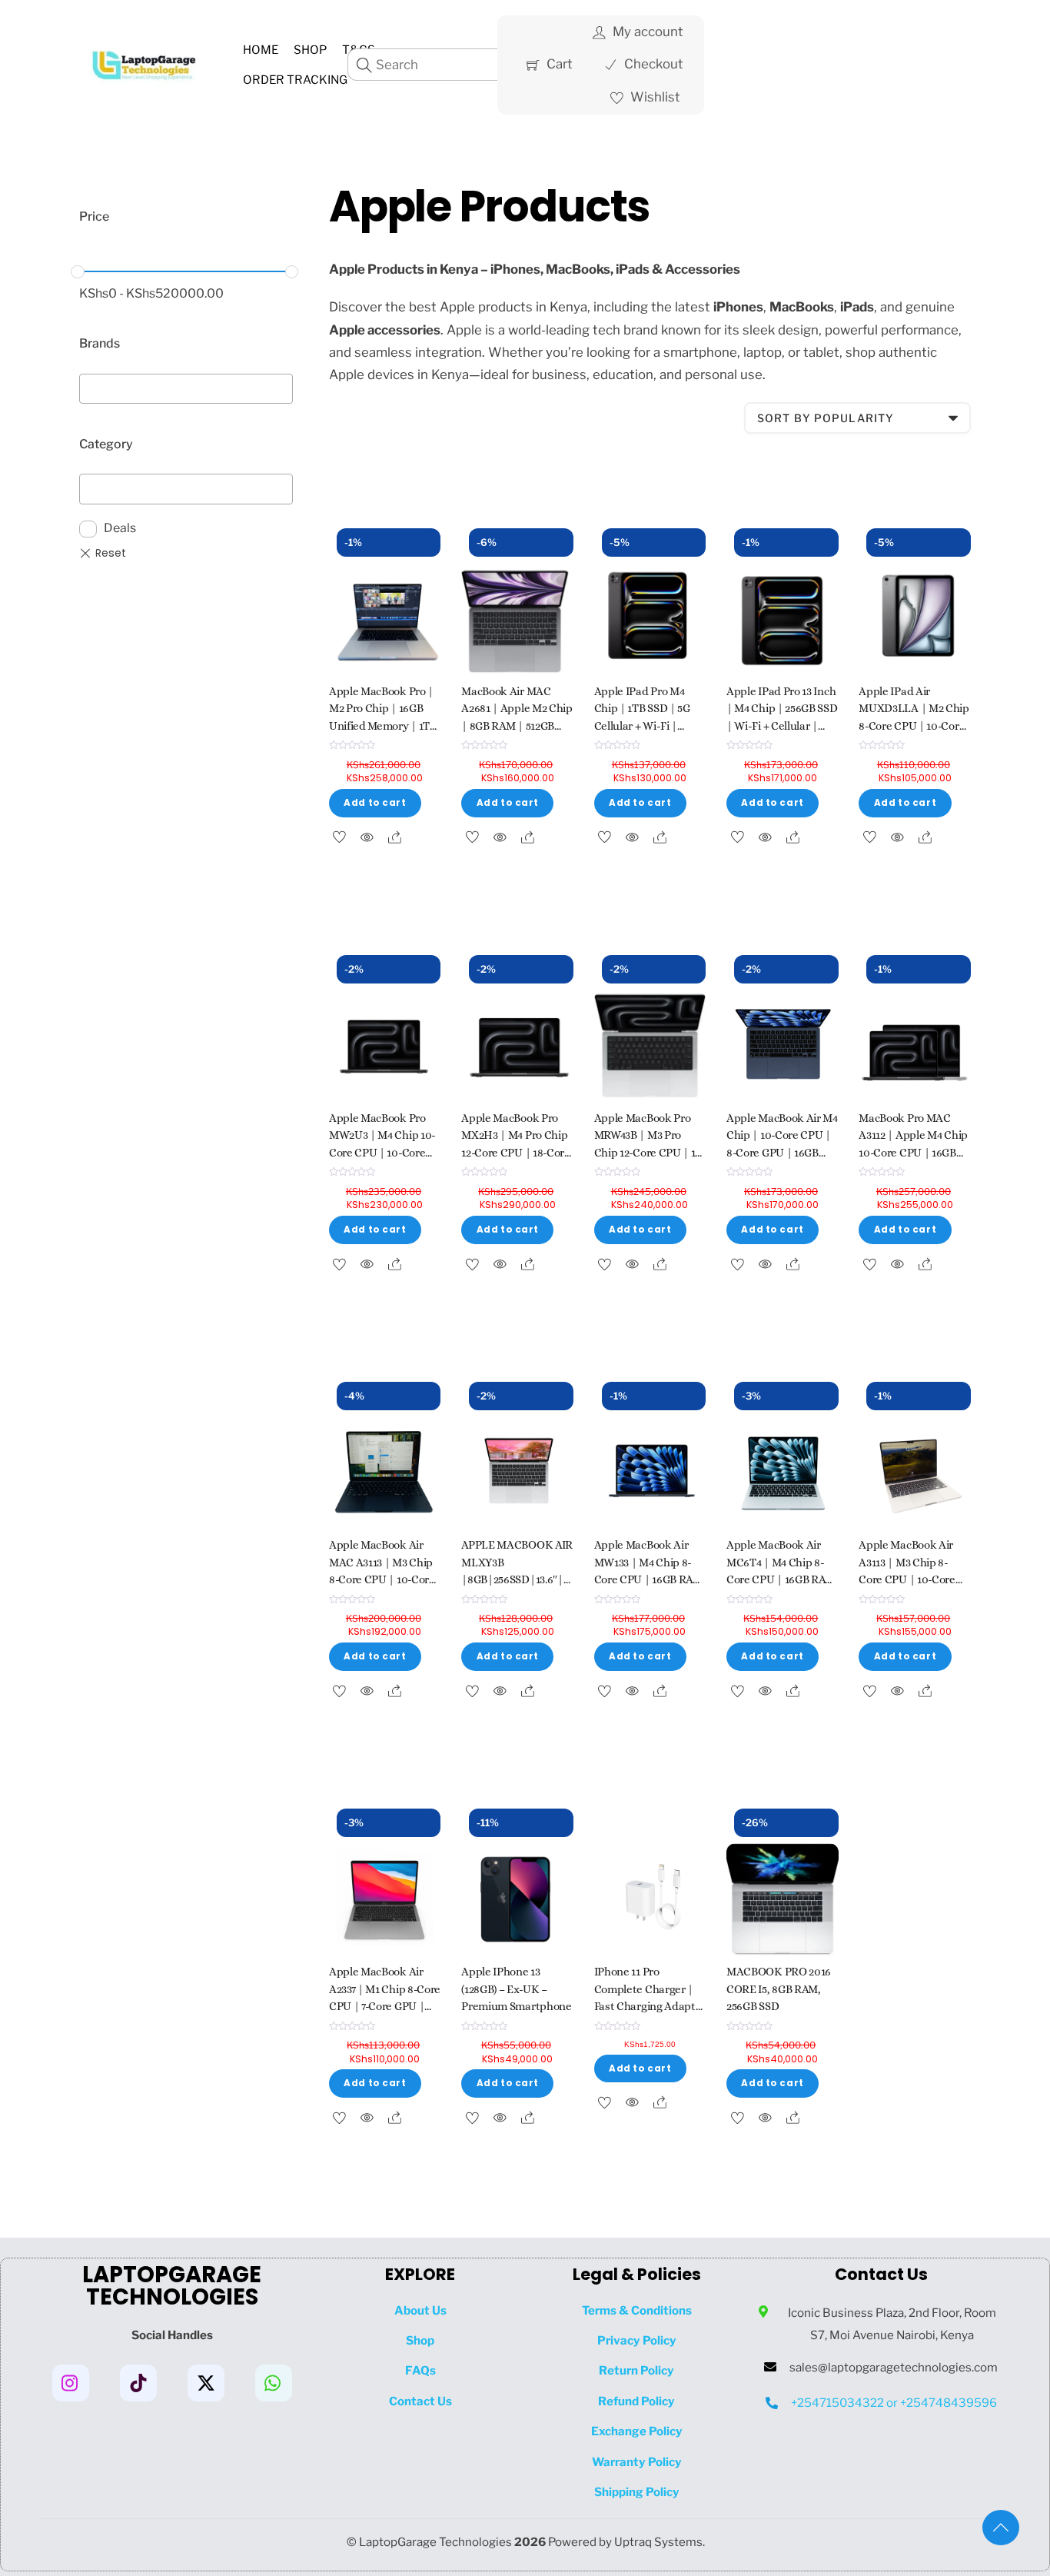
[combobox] (186, 389)
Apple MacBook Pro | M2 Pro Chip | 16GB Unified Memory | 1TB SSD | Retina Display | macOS (384, 726)
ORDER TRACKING (295, 80)
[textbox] (89, 386)
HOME (261, 50)
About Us (420, 2310)
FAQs (420, 2370)
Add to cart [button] (375, 803)
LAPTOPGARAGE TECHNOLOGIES (172, 2286)
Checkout (652, 64)
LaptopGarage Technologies (435, 2542)
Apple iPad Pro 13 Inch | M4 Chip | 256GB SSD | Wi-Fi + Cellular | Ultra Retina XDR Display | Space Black (782, 726)
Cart (558, 64)
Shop (310, 50)
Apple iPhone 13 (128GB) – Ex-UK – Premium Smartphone (517, 1989)
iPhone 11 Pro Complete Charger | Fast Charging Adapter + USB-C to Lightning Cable (650, 2007)
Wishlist (654, 97)
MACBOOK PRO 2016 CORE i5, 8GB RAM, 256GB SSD (779, 1989)
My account (646, 32)
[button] (1006, 2534)
